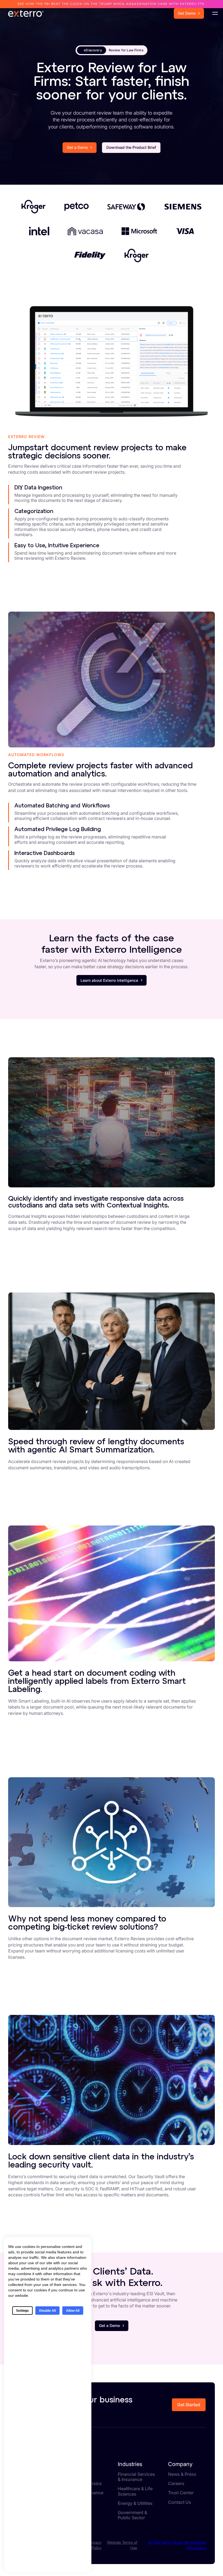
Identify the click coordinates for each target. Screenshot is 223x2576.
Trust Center (181, 2493)
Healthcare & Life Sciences (135, 2491)
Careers (176, 2484)
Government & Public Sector (132, 2515)
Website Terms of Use (122, 2545)
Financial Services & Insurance (136, 2477)
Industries (130, 2464)
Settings (22, 2311)
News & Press (182, 2474)
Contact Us (180, 2502)
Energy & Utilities (135, 2503)
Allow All (73, 2311)
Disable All (47, 2311)
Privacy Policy (95, 2545)
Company (180, 2464)
